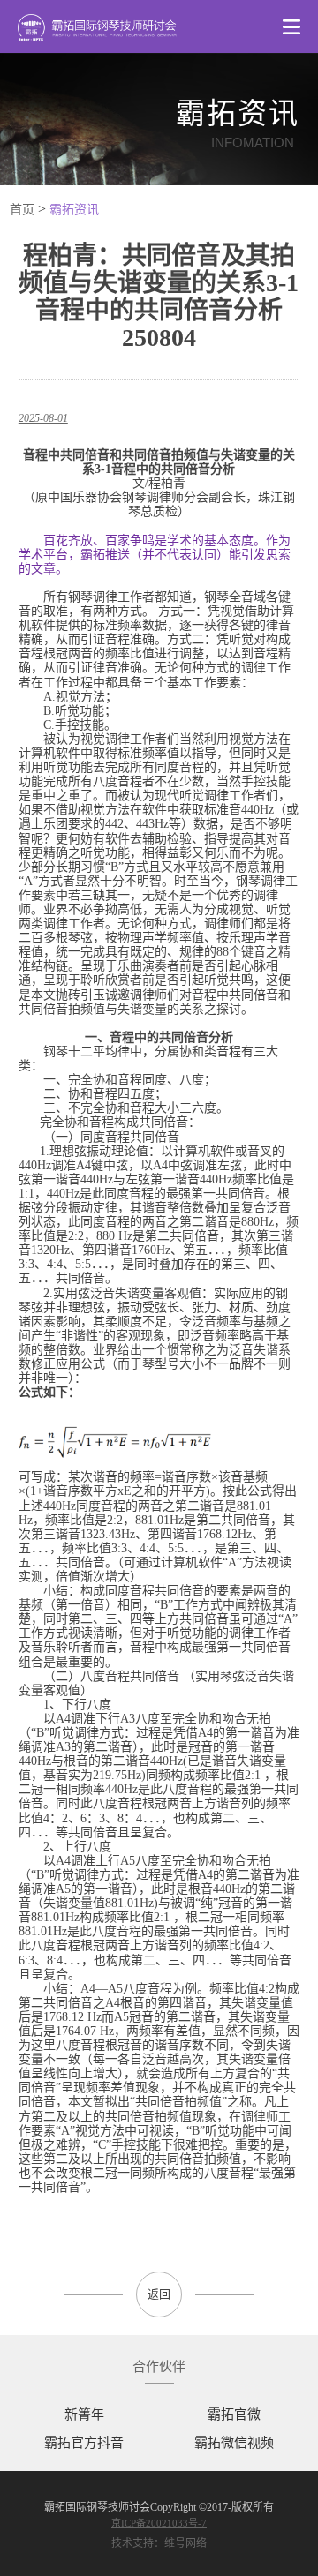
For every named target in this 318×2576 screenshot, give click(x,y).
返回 (159, 2294)
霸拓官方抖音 (84, 2443)
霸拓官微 (234, 2415)
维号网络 (185, 2543)
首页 (22, 210)
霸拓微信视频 (234, 2443)
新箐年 (84, 2415)
